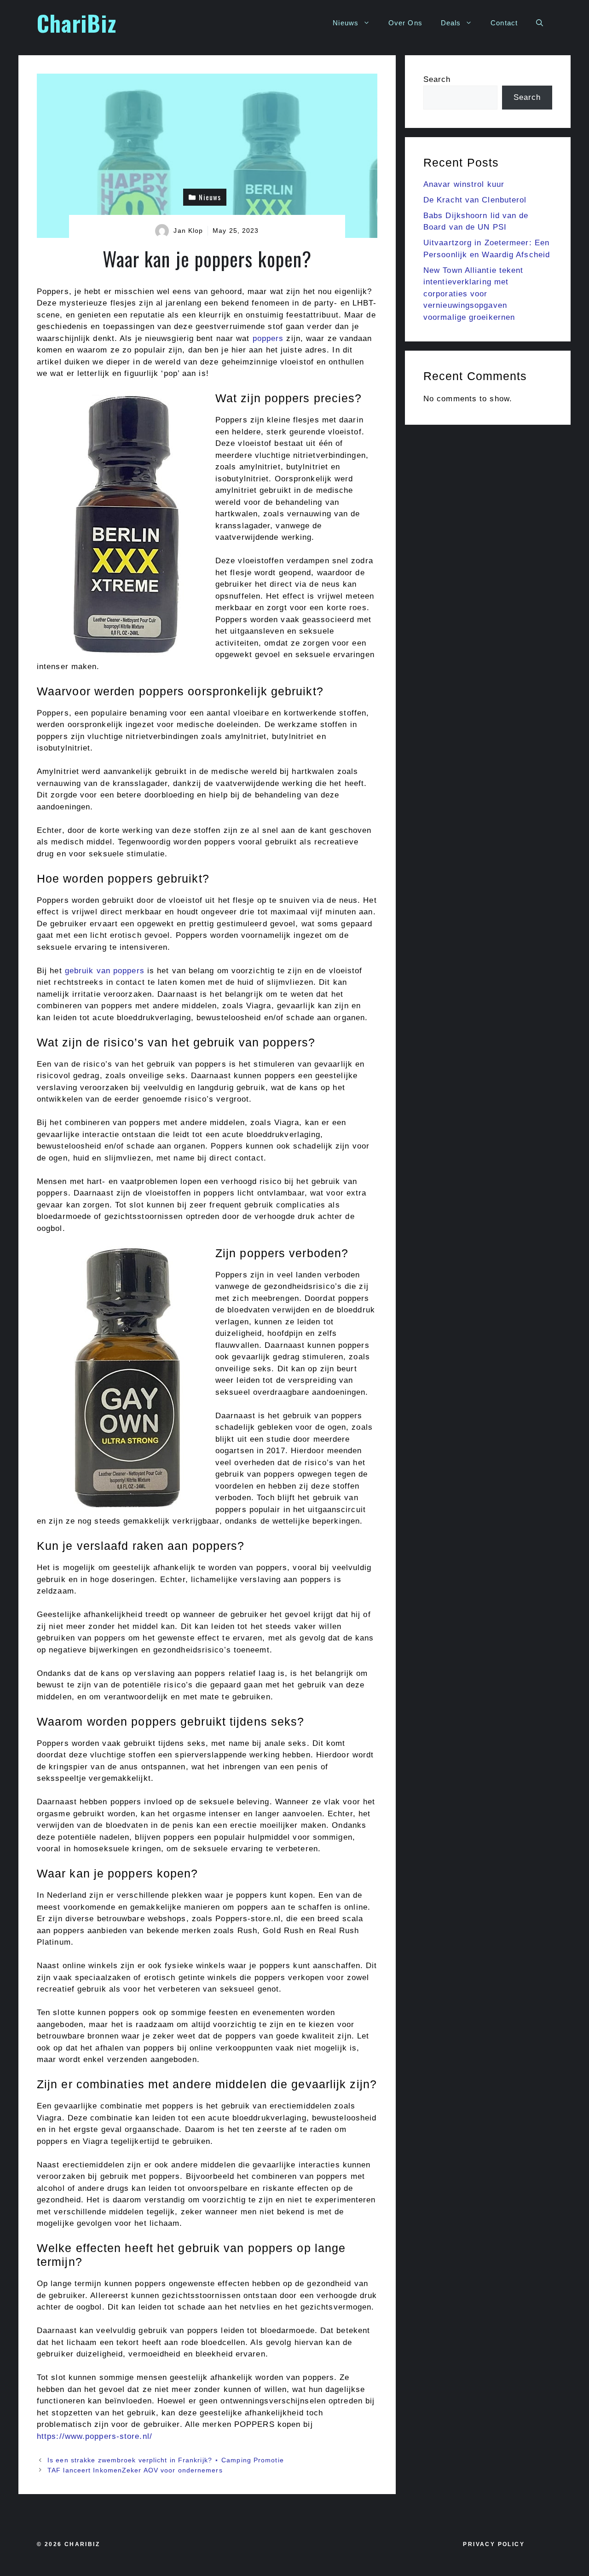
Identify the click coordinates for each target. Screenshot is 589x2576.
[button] (540, 23)
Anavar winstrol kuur (464, 184)
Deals (451, 23)
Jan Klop (188, 231)
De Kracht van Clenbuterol (475, 200)
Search (437, 79)
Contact (504, 23)
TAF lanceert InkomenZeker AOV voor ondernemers (135, 2470)
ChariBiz (77, 23)
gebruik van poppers (105, 971)
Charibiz (82, 2544)
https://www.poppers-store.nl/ (95, 2436)
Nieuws (346, 23)
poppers (267, 338)
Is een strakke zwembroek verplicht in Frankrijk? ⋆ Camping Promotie (166, 2460)
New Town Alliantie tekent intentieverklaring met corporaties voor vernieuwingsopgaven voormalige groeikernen (474, 294)
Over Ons (405, 23)
